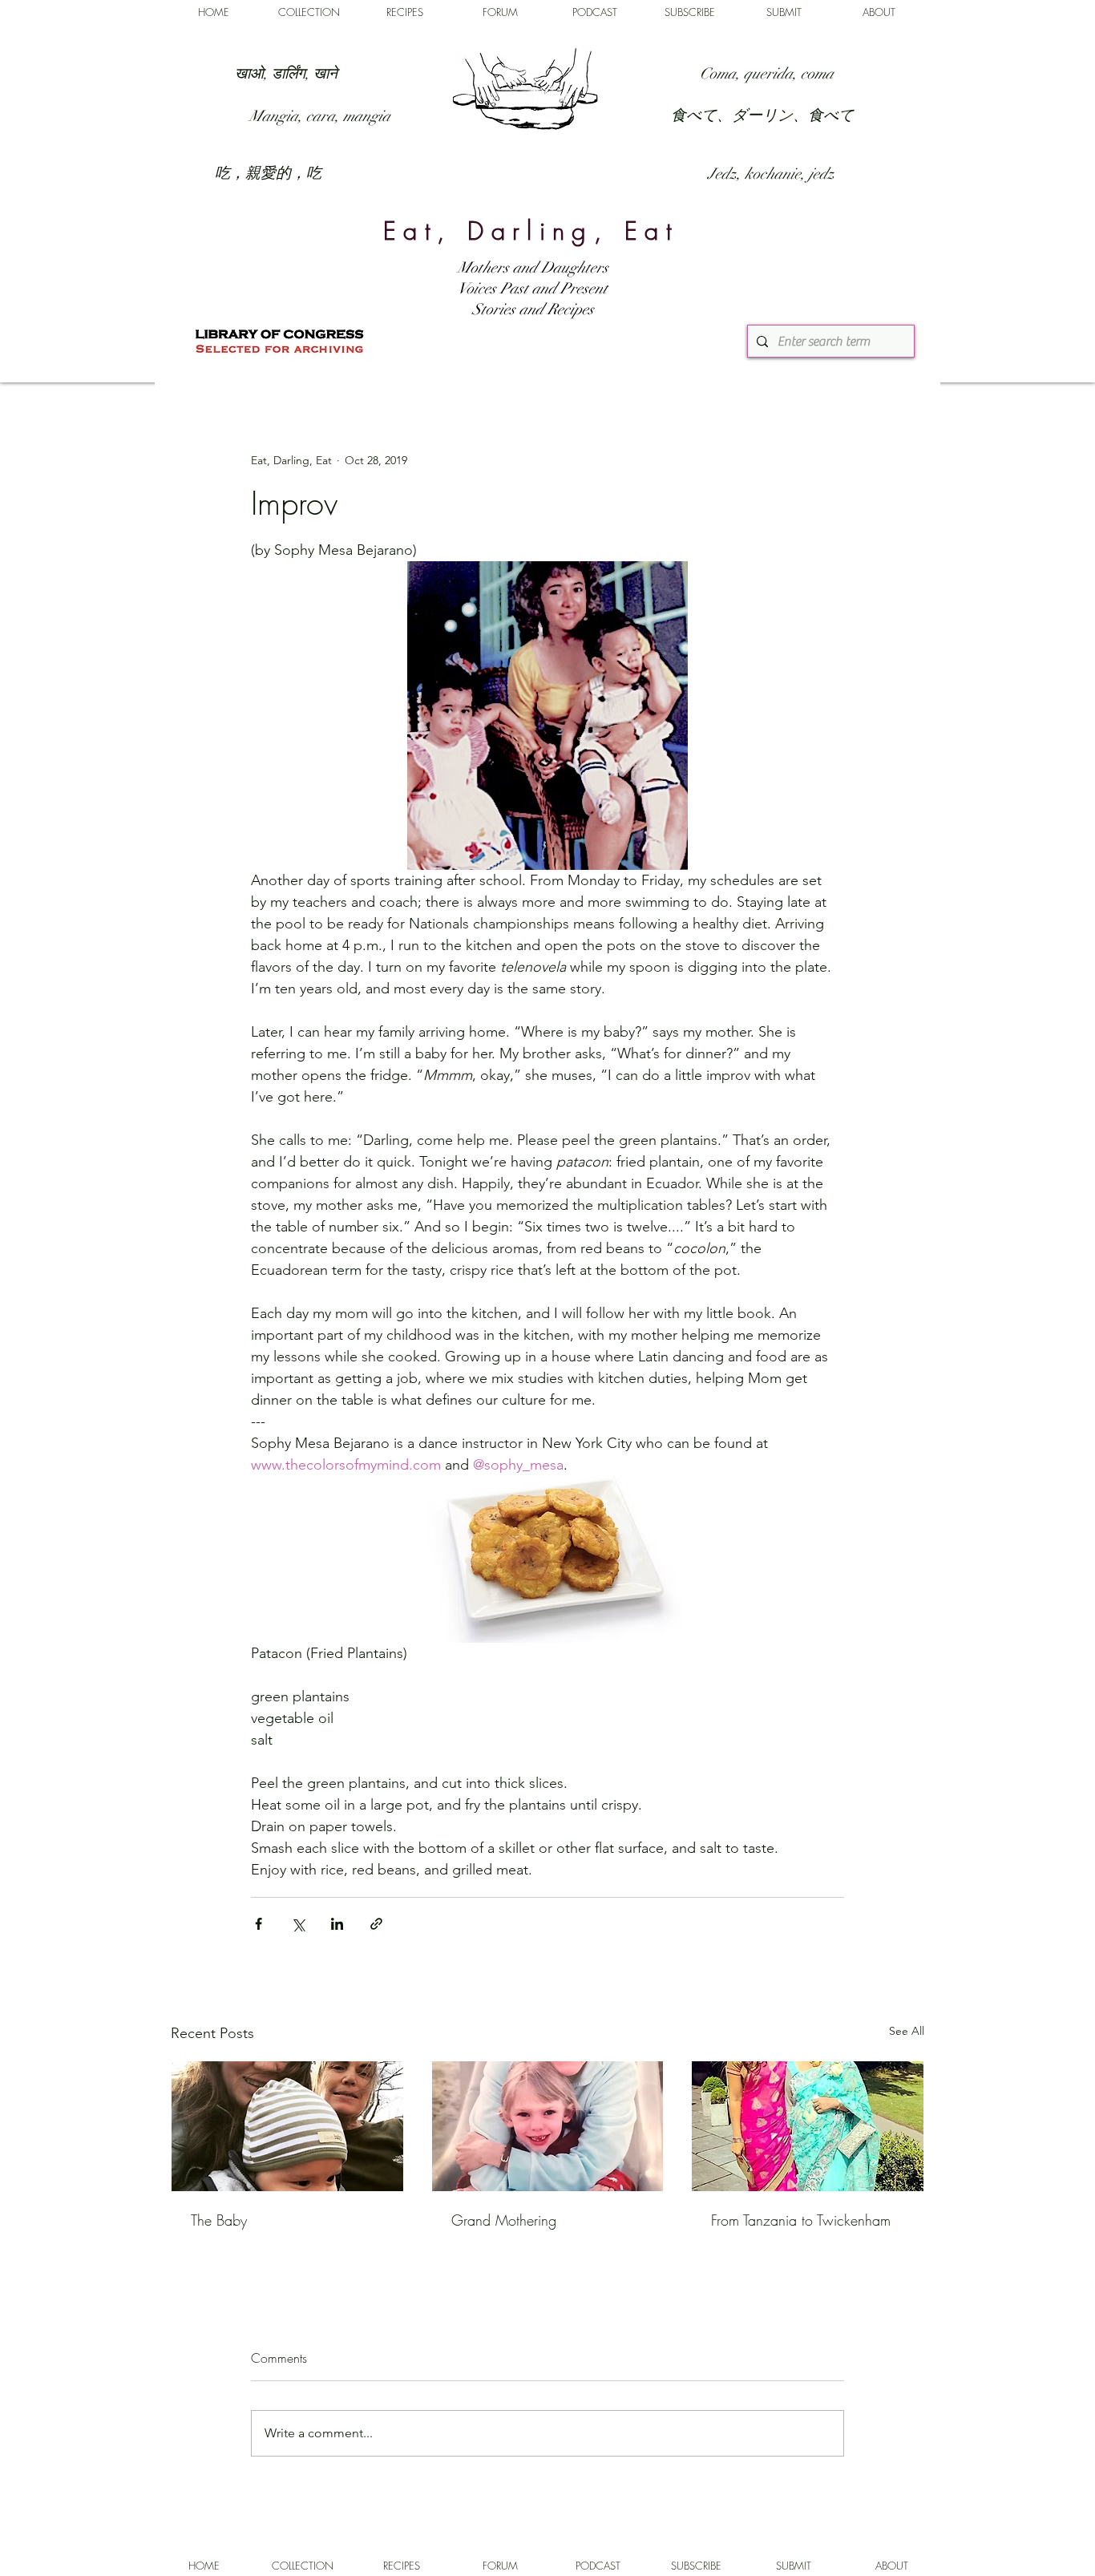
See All (907, 2031)
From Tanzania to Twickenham (801, 2220)
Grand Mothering (504, 2220)
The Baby (219, 2220)
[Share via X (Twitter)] (298, 1924)
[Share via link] (376, 1924)
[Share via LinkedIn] (337, 1924)
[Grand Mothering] (548, 2126)
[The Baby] (287, 2126)
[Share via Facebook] (259, 1924)
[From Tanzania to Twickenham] (808, 2126)
